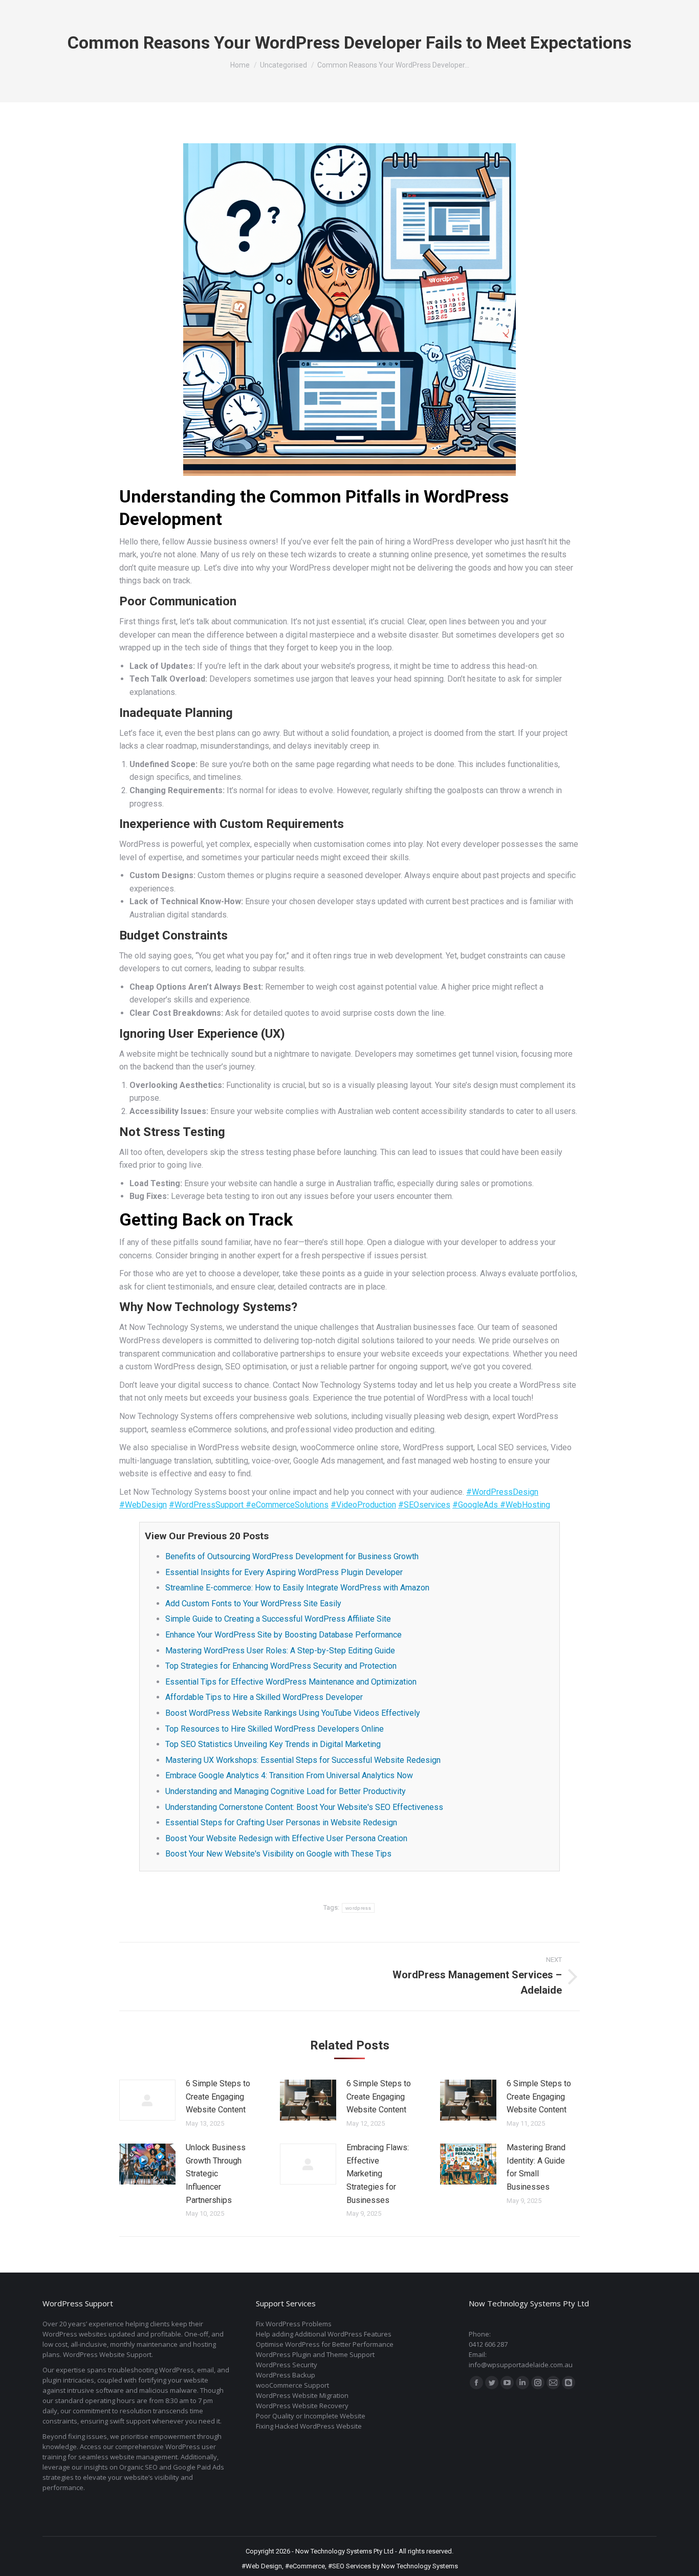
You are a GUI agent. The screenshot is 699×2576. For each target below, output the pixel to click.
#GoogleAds (476, 1505)
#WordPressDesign (502, 1492)
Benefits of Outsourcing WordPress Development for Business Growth (292, 1556)
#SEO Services (349, 2566)
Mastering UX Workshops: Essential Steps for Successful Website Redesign (303, 1760)
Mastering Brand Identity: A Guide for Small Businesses (536, 2167)
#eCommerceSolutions (287, 1505)
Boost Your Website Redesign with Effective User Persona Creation (286, 1838)
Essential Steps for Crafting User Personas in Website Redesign (281, 1822)
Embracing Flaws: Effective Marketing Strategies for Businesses (378, 2174)
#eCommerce (305, 2566)
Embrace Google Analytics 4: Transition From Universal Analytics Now (289, 1775)
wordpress (358, 1908)
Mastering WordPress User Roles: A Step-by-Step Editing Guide (280, 1651)
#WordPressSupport (207, 1505)
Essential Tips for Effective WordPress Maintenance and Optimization (291, 1682)
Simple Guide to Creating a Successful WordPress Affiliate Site (278, 1619)
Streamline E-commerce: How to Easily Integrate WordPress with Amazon (297, 1588)
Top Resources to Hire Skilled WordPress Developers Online (275, 1729)
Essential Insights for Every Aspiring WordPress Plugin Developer (284, 1572)
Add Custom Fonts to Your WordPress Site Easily (253, 1603)
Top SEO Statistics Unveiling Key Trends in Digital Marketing (273, 1744)
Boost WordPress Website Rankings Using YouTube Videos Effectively (293, 1713)
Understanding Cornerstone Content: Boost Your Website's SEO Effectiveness (304, 1807)
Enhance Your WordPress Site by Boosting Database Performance (283, 1635)
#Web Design (262, 2566)
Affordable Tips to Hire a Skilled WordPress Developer (264, 1697)
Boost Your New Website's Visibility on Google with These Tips (278, 1854)
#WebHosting (525, 1505)
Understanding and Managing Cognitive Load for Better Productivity (286, 1791)
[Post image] (147, 2100)
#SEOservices (424, 1505)
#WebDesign (143, 1505)
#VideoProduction (363, 1505)
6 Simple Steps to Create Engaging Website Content (218, 2097)
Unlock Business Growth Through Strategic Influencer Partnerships (216, 2174)
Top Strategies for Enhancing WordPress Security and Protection (281, 1666)
